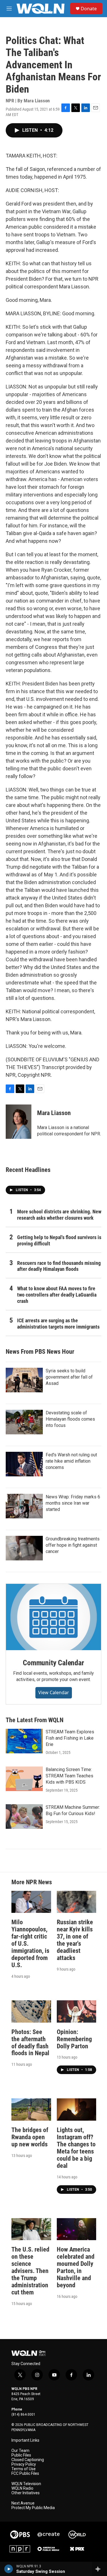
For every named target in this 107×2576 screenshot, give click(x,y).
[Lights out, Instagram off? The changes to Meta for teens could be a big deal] (77, 2109)
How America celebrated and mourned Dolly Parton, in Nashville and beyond (76, 2267)
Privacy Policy (24, 2464)
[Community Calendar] (53, 1617)
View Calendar (54, 1692)
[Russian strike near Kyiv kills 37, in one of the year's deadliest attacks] (77, 1902)
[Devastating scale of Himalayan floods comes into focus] (24, 1422)
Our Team (20, 2451)
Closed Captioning (28, 2460)
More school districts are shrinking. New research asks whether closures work (59, 1215)
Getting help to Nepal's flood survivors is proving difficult (59, 1240)
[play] (9, 2569)
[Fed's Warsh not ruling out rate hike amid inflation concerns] (24, 1464)
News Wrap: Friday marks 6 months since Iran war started (73, 1503)
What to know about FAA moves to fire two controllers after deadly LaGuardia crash (57, 1295)
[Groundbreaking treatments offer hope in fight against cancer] (24, 1548)
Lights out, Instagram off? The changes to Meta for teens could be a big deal (76, 2148)
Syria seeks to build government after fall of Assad (69, 1377)
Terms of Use (24, 2469)
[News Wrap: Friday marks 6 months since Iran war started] (24, 1506)
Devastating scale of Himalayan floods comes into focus (70, 1419)
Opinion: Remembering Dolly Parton (74, 2039)
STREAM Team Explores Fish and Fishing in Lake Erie (70, 1738)
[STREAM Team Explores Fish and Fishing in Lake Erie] (24, 1741)
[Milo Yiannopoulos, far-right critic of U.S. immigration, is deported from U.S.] (31, 1902)
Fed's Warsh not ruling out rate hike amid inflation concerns (71, 1461)
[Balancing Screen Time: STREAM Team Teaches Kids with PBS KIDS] (24, 1779)
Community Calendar (53, 1663)
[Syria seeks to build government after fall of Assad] (24, 1380)
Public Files (21, 2455)
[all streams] (99, 2569)
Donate (89, 9)
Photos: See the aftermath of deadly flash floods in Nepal (30, 2043)
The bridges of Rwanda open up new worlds (30, 2137)
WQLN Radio (22, 2488)
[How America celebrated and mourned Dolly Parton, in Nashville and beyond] (77, 2229)
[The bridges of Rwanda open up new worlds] (31, 2109)
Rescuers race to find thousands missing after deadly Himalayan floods (59, 1266)
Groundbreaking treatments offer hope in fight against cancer (73, 1545)
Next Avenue (23, 2503)
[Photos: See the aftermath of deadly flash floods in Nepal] (31, 2011)
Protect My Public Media (33, 2508)
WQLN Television (26, 2484)
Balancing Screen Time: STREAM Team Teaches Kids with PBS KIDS (69, 1776)
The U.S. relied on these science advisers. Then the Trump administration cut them (30, 2271)
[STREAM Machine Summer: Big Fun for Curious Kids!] (24, 1817)
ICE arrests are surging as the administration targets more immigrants (58, 1324)
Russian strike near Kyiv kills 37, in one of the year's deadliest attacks (75, 1940)
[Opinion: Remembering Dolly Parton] (77, 2011)
